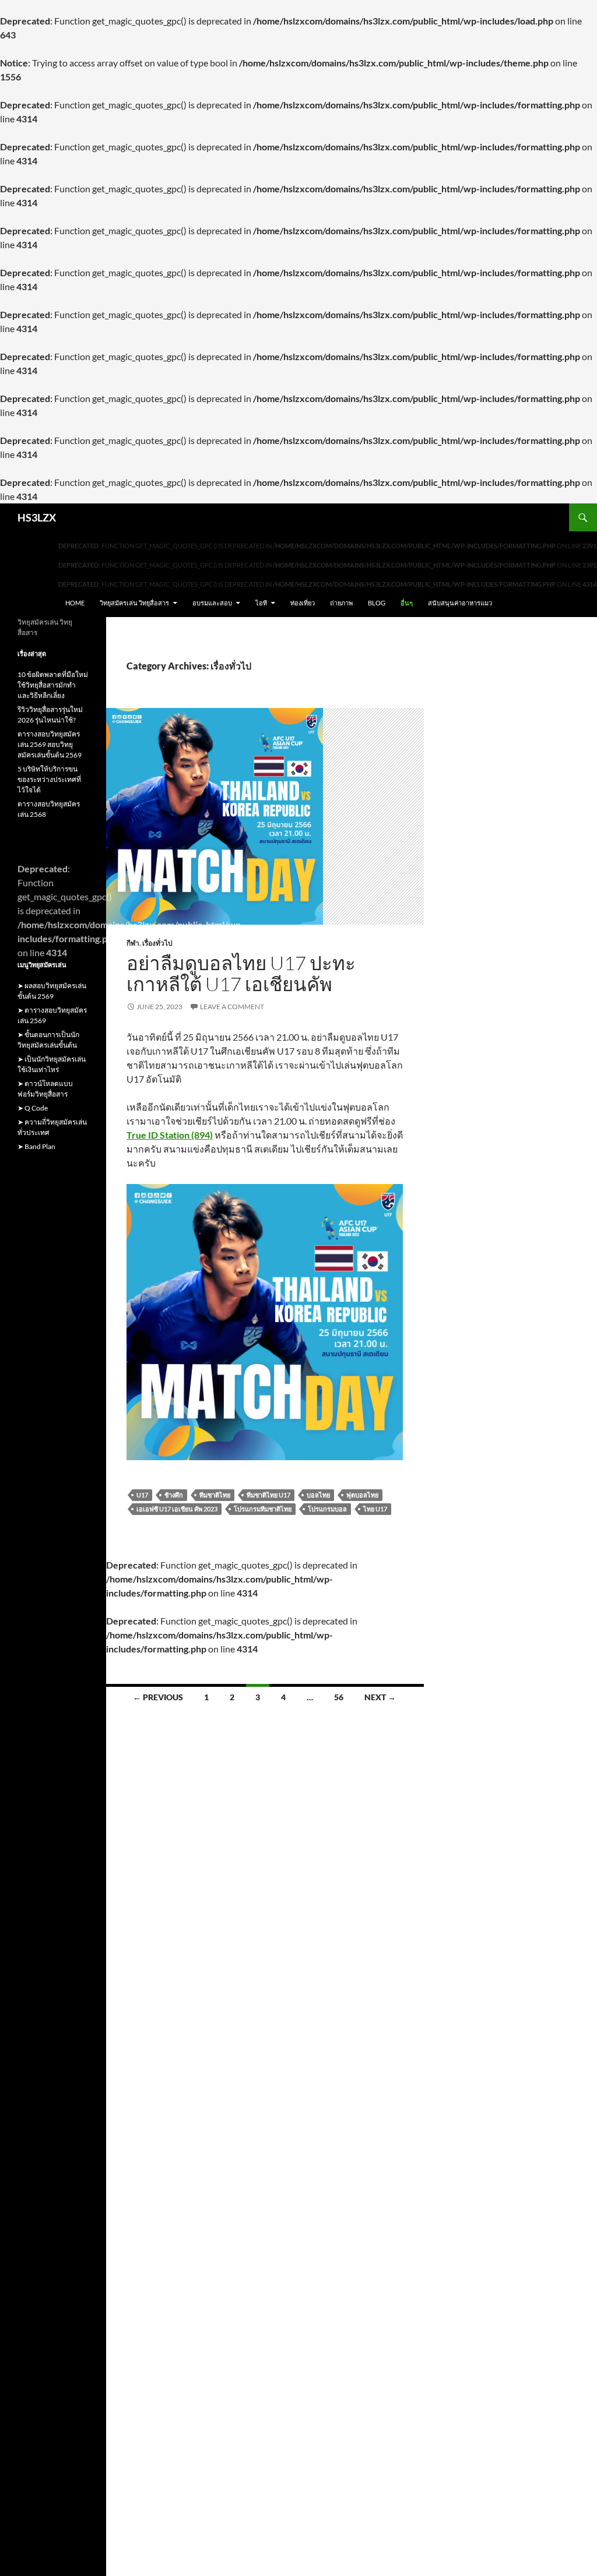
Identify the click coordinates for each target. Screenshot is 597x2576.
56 (339, 1697)
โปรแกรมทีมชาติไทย (263, 1509)
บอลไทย (318, 1495)
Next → (380, 1697)
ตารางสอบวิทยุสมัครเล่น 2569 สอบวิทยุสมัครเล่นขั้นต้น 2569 (50, 744)
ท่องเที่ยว (303, 603)
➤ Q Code (33, 1108)
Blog (377, 603)
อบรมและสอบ (212, 603)
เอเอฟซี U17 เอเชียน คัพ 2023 (177, 1509)
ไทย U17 (375, 1509)
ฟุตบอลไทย (362, 1495)
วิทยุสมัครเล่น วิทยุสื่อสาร (134, 603)
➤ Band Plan (36, 1146)
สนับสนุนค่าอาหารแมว (460, 603)
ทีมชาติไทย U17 (268, 1495)
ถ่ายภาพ (341, 603)
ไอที (261, 603)
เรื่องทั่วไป (157, 943)
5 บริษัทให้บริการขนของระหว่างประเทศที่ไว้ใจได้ (49, 779)
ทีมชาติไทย (215, 1495)
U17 (142, 1495)
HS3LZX (37, 517)
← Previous (158, 1697)
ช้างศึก (174, 1495)
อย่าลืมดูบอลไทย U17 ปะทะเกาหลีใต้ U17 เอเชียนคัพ (241, 973)
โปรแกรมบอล (327, 1509)
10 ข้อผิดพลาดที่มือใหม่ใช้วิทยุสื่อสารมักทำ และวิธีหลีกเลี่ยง (53, 685)
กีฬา (133, 943)
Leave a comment (232, 1007)
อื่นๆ (407, 603)
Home (75, 603)
